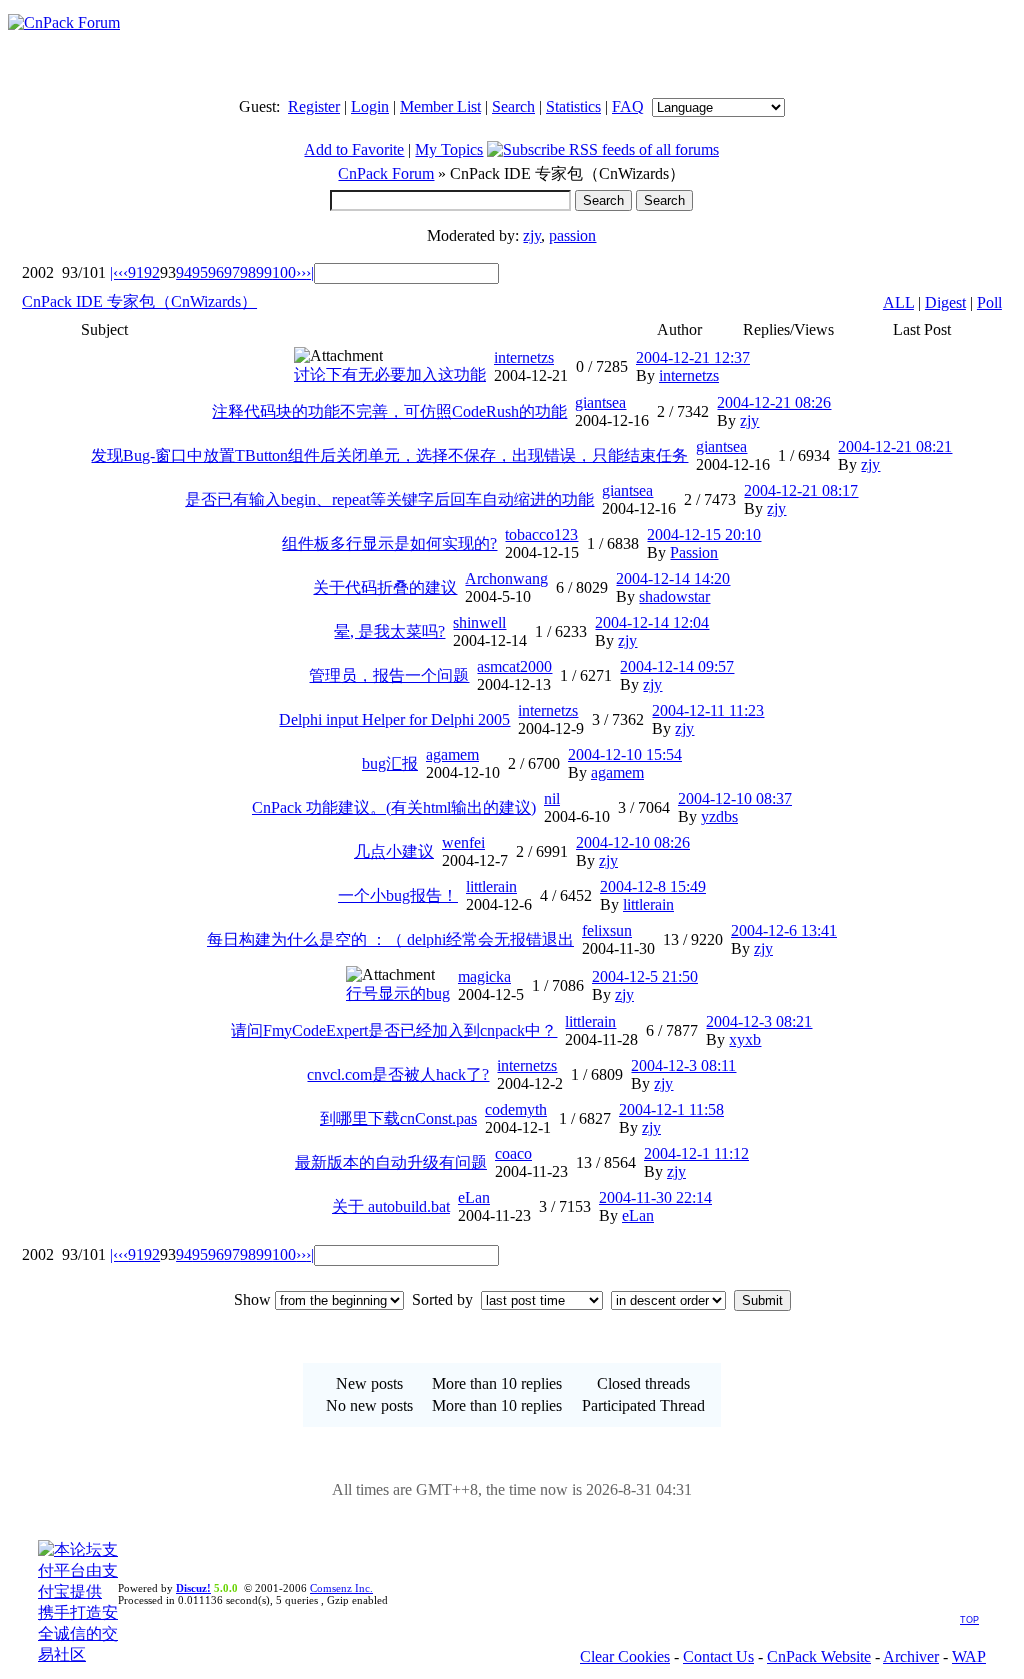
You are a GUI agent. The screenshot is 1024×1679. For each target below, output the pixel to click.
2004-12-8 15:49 (653, 886)
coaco (513, 1153)
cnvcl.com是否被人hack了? (398, 1074)
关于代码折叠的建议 (385, 587)
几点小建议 (394, 851)
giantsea (600, 402)
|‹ (114, 272)
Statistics (573, 106)
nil (552, 798)
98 (248, 272)
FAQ (628, 106)
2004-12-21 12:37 (693, 357)
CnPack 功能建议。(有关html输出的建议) (394, 807)
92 (152, 272)
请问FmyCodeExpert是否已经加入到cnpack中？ (394, 1030)
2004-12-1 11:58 (671, 1109)
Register (314, 106)
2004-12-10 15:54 (625, 754)
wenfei (463, 842)
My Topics (449, 149)
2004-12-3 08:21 (759, 1021)
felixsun (607, 930)
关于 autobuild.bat (391, 1206)
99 (264, 272)
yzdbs (719, 816)
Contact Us (718, 1656)
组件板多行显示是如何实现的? (389, 543)
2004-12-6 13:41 (784, 930)
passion (572, 235)
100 (284, 272)
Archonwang (506, 578)
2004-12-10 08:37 (735, 798)
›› (301, 272)
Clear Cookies (625, 1656)
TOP (969, 1620)
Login (370, 106)
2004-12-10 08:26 (633, 842)
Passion (694, 552)
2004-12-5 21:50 (645, 976)
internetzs (524, 357)
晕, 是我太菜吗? (389, 631)
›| (310, 272)
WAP (969, 1656)
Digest (945, 302)
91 (136, 272)
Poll (989, 302)
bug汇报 (390, 763)
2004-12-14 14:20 (673, 578)
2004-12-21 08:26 (774, 402)
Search (513, 106)
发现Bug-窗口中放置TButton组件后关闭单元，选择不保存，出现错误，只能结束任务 (389, 455)
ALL (898, 302)
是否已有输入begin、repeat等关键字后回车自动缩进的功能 (389, 499)
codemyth (516, 1109)
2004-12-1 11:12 (696, 1153)
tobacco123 (541, 534)
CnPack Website (819, 1656)
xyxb (745, 1039)
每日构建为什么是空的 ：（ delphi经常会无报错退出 (390, 939)
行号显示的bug (398, 993)
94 (184, 272)
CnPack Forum (386, 173)
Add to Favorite (354, 149)
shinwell (479, 622)
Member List (440, 106)
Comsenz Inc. (341, 1588)
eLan (474, 1197)
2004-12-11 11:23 (708, 710)
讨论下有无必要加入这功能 (390, 374)
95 (200, 272)
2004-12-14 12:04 (652, 622)
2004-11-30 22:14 (655, 1197)
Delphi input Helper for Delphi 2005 (394, 719)
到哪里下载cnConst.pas (398, 1118)
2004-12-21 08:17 (801, 490)
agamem (452, 754)
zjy (532, 235)
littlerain (491, 886)
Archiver (911, 1656)
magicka (484, 976)
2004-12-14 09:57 (677, 666)
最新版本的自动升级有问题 (391, 1162)
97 (232, 272)
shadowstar (674, 596)
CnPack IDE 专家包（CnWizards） (139, 301)
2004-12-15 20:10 (704, 534)
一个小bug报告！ (398, 895)
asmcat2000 (514, 666)
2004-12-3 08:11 (683, 1065)
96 (216, 272)
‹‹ (123, 272)
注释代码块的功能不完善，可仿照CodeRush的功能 (389, 411)
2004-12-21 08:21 (895, 446)
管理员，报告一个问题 (389, 675)
